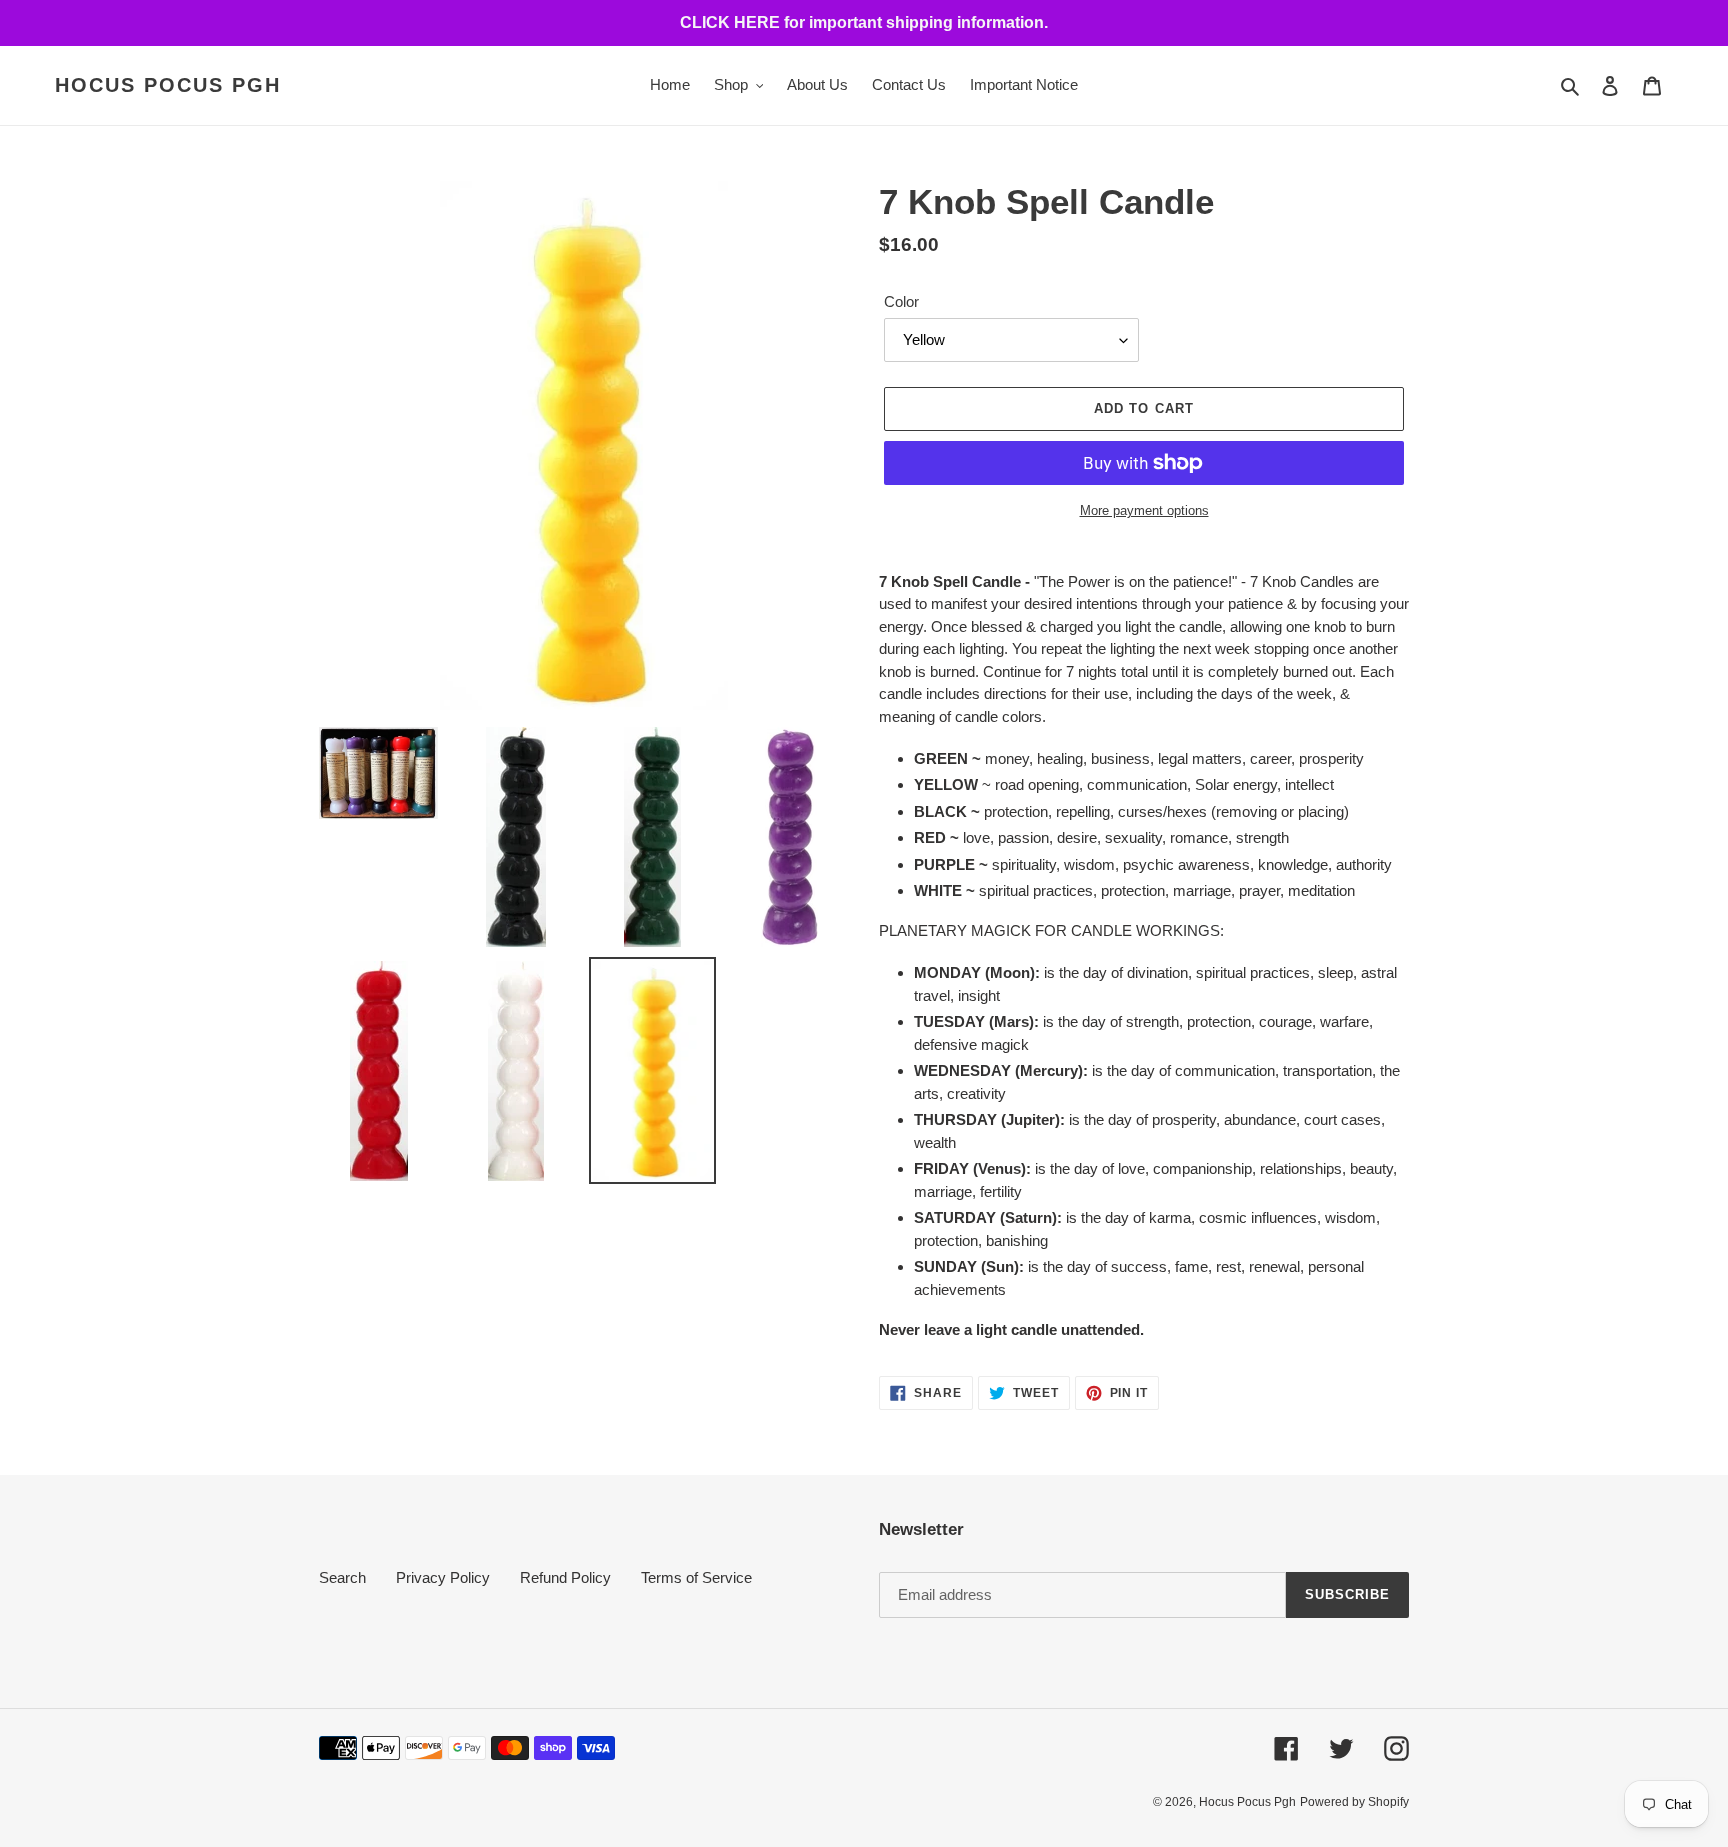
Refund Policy (565, 1577)
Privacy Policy (443, 1577)
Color (901, 301)
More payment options (1144, 510)
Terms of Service (696, 1577)
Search (342, 1577)
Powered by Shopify (1354, 1802)
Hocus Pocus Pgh (168, 85)
